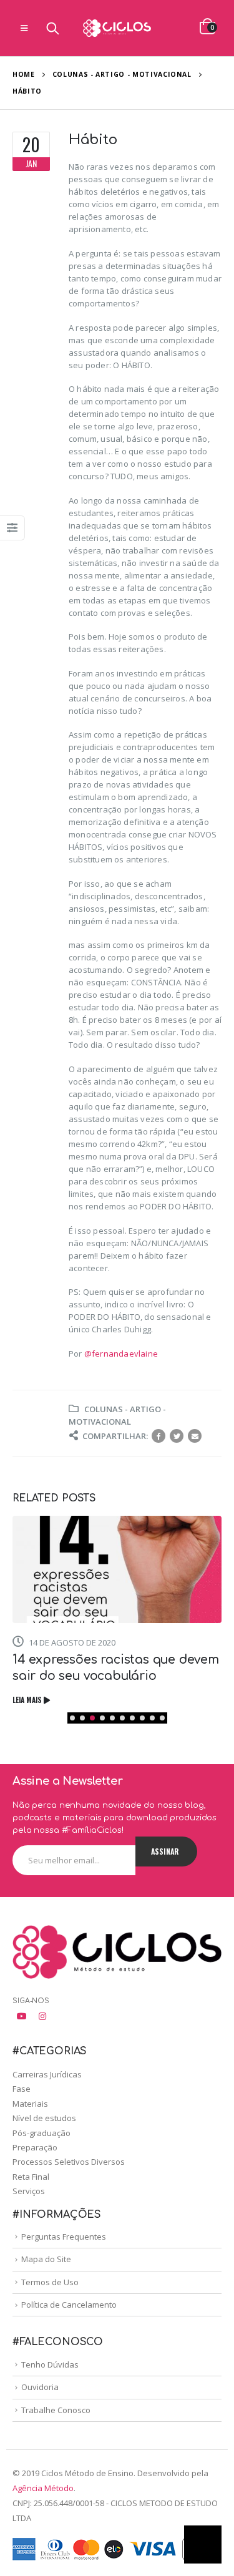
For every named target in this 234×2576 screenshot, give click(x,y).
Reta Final (31, 2177)
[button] (72, 1718)
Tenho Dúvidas (50, 2364)
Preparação (35, 2147)
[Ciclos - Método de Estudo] (117, 28)
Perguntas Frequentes (64, 2237)
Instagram (42, 2016)
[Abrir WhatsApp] (203, 2544)
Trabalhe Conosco (56, 2410)
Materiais (30, 2104)
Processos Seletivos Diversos (69, 2162)
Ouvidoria (40, 2387)
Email (195, 1436)
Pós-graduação (41, 2133)
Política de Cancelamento (69, 2305)
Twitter (177, 1436)
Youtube (22, 2016)
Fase (22, 2089)
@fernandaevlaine (121, 1354)
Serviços (29, 2191)
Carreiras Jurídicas (47, 2074)
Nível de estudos (44, 2118)
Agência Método (43, 2488)
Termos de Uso (50, 2282)
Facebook (158, 1436)
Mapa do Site (46, 2259)
